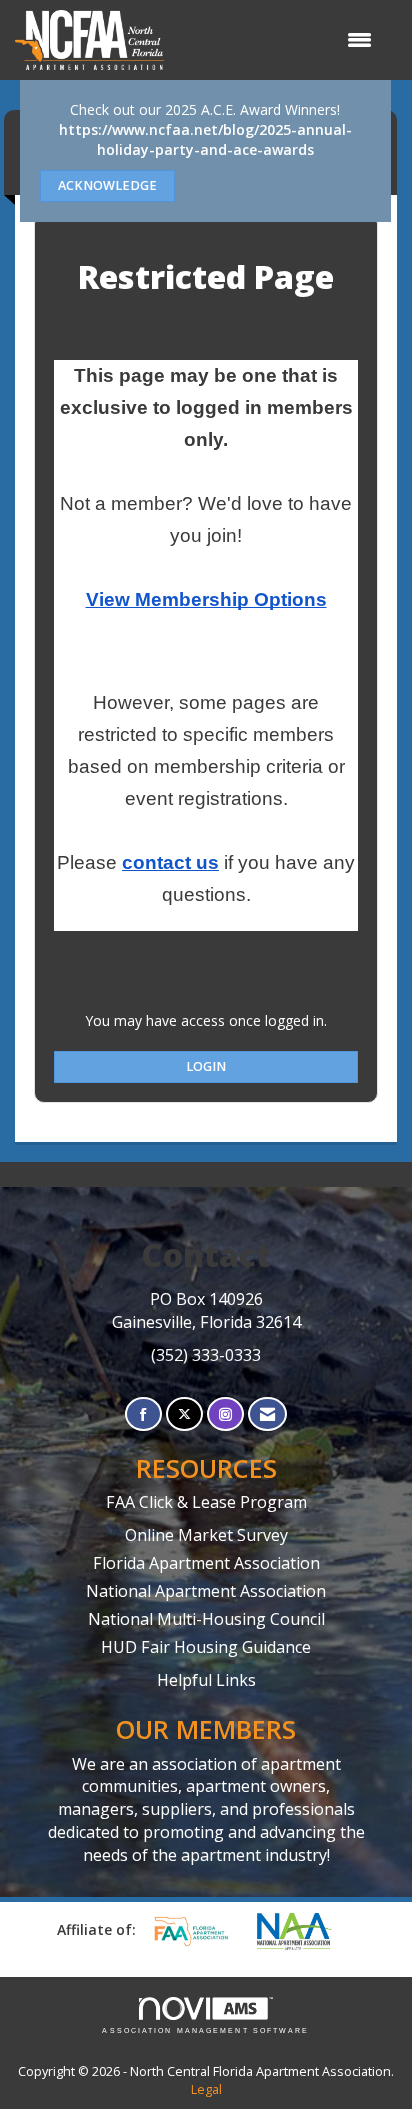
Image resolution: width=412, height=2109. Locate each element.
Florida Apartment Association (206, 1563)
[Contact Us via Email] (267, 1414)
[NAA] (304, 1931)
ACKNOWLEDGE (107, 185)
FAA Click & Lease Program (206, 1502)
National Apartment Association (206, 1591)
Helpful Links (206, 1680)
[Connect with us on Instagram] (225, 1414)
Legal (206, 2089)
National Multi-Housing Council (206, 1619)
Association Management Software (205, 2030)
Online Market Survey (206, 1535)
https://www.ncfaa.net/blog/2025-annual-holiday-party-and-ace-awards (205, 139)
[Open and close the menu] (278, 40)
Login (206, 1066)
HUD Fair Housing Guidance (206, 1647)
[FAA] (198, 1931)
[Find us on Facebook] (143, 1414)
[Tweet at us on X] (184, 1414)
